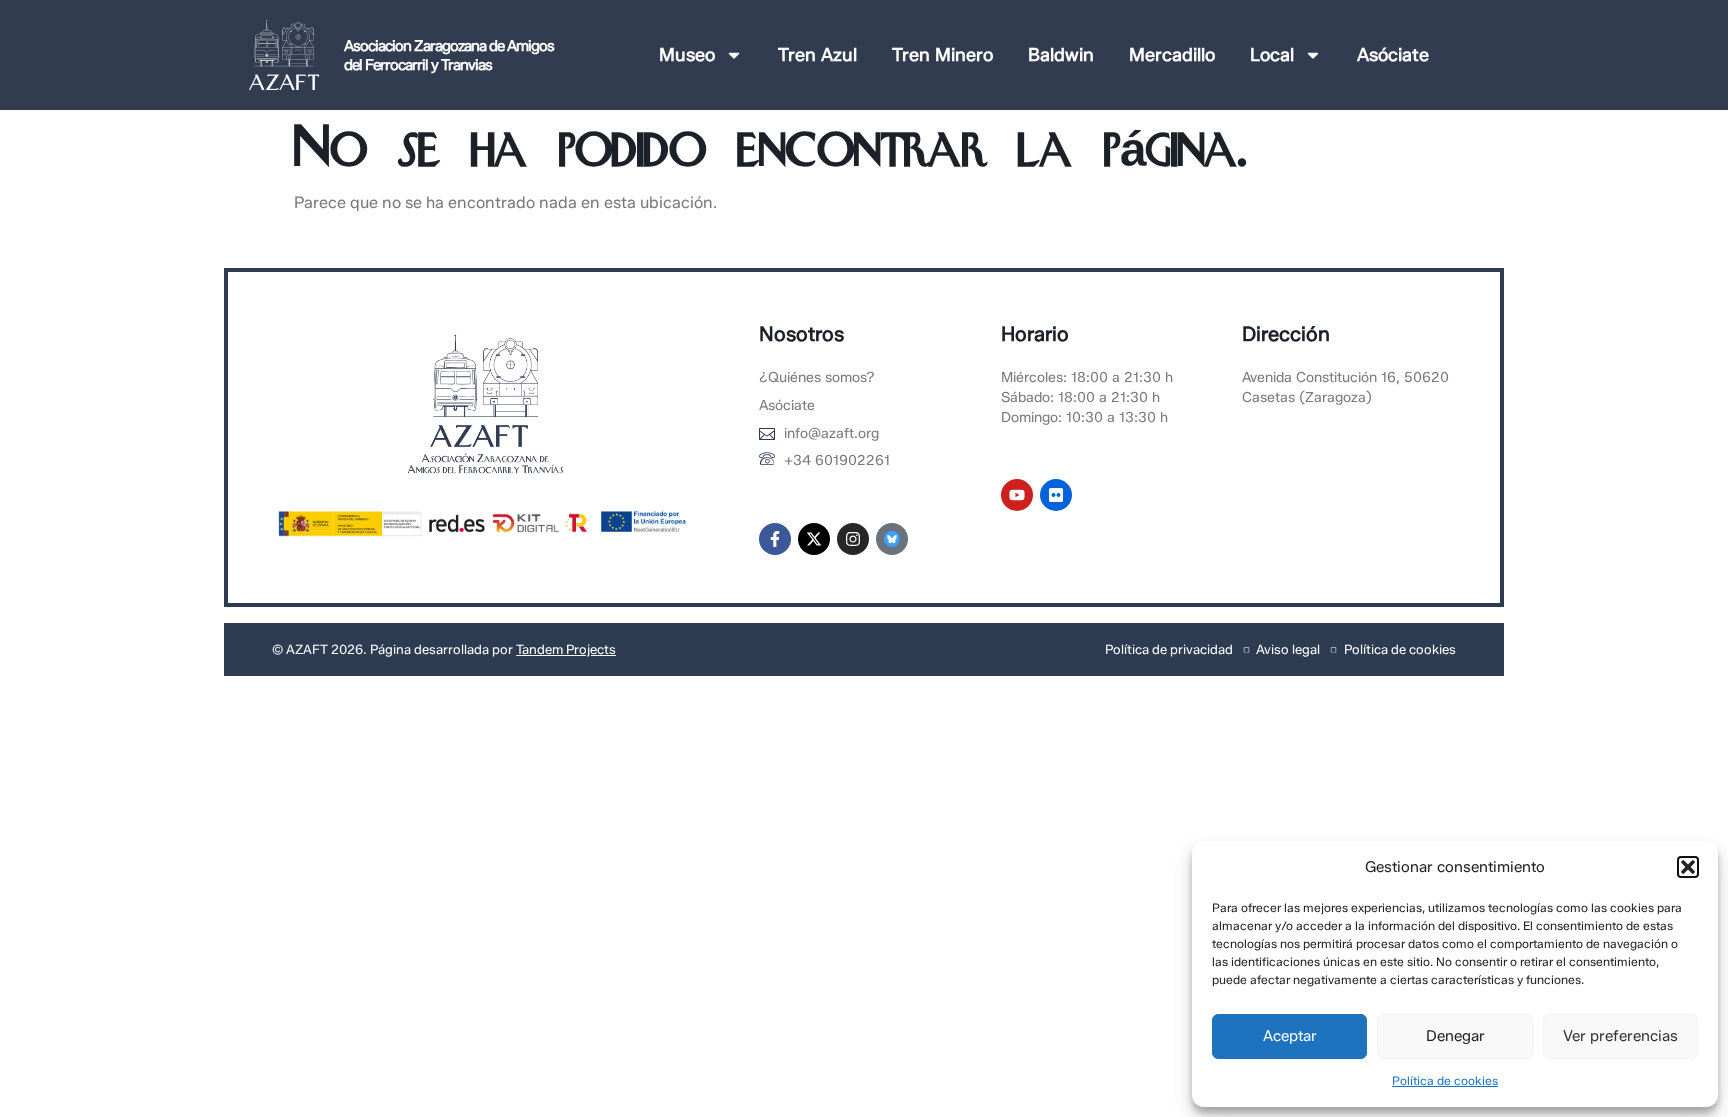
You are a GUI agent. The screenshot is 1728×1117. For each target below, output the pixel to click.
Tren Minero (942, 55)
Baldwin (1061, 55)
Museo (687, 55)
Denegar (1455, 1036)
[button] (1688, 867)
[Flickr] (1056, 495)
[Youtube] (1017, 495)
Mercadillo (1172, 55)
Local (1272, 55)
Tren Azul (817, 55)
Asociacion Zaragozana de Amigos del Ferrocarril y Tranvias (449, 55)
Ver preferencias (1620, 1036)
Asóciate (1393, 55)
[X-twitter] (814, 539)
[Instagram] (853, 539)
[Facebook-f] (775, 539)
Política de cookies (1445, 1080)
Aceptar (1290, 1036)
